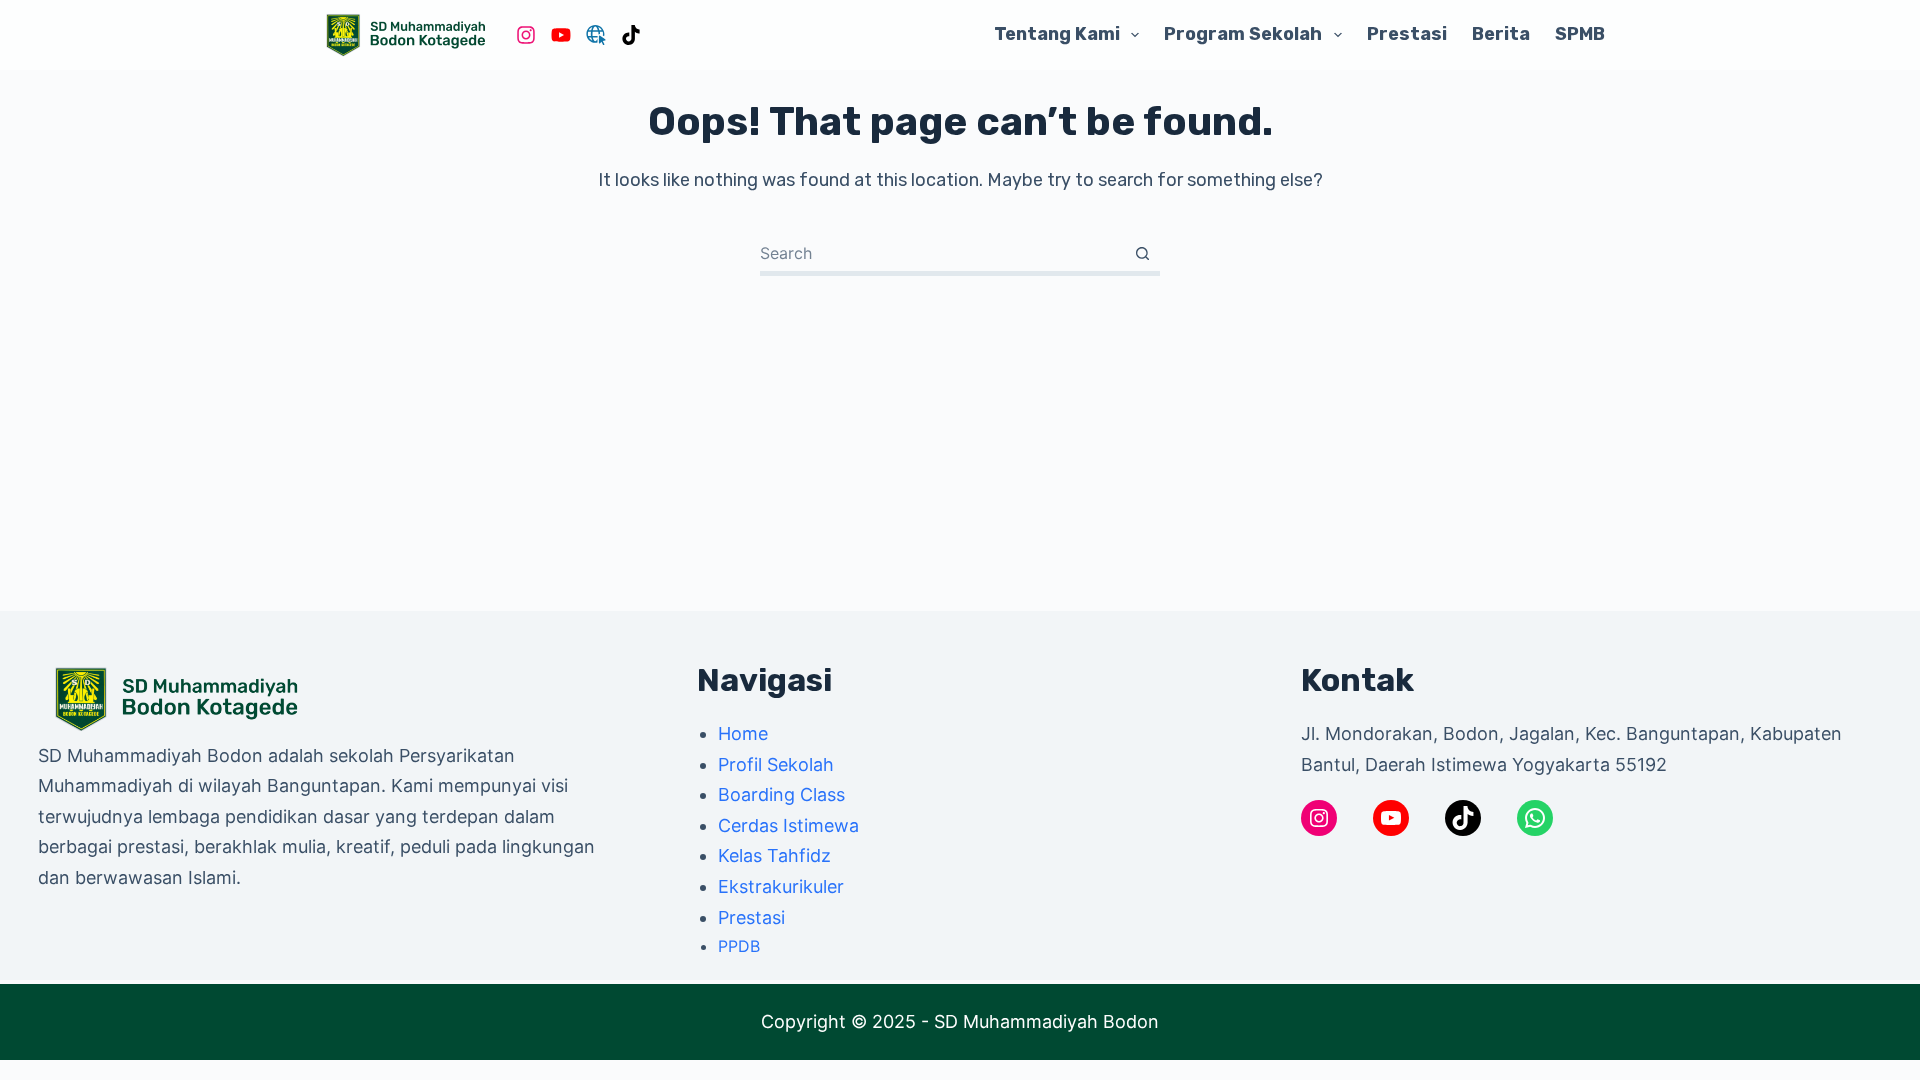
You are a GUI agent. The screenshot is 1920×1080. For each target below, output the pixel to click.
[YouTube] (561, 35)
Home (743, 733)
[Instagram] (526, 35)
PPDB (739, 946)
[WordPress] (596, 35)
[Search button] (1142, 253)
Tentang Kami (1057, 34)
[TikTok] (631, 35)
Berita (1501, 34)
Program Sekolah (1243, 34)
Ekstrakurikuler (781, 886)
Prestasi (1407, 34)
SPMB (1580, 34)
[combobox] (942, 253)
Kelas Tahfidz (774, 855)
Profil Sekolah (776, 764)
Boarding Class (781, 794)
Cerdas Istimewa (788, 825)
